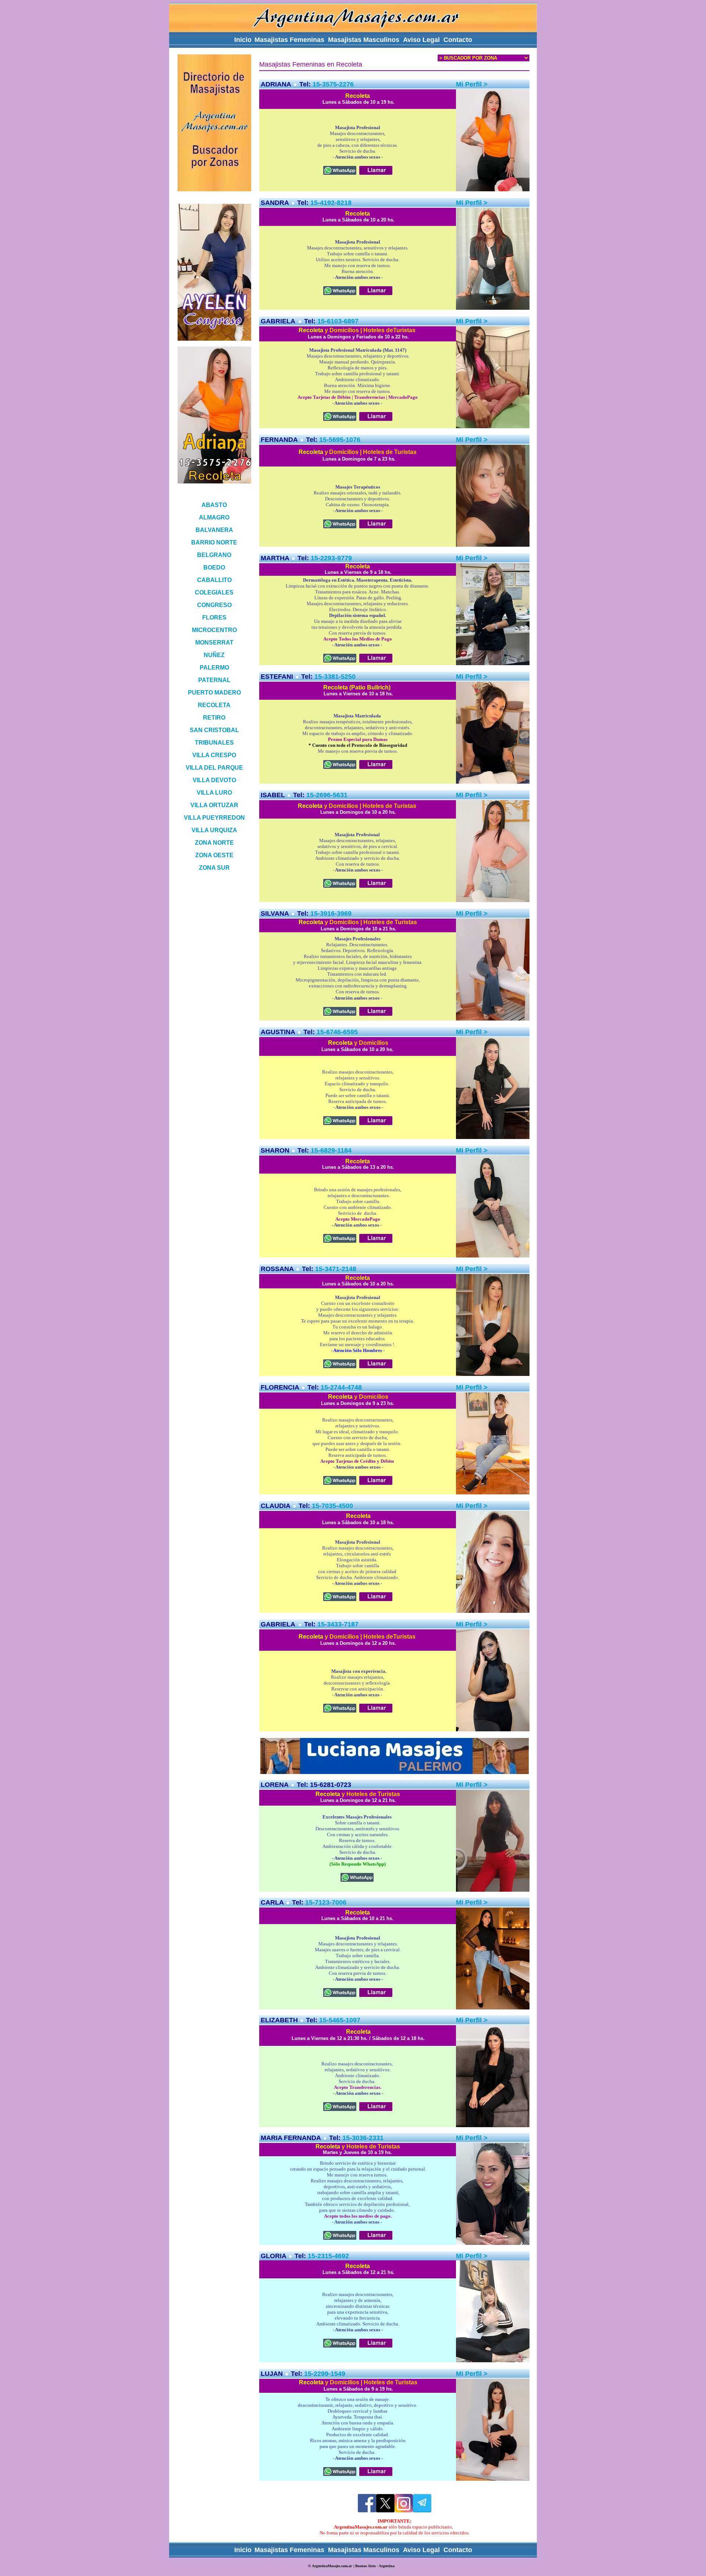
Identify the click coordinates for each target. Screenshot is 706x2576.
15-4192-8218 (331, 203)
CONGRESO (214, 605)
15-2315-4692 (328, 2256)
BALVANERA (214, 530)
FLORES (214, 618)
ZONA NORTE (214, 843)
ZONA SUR (214, 868)
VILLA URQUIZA (214, 830)
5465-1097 (345, 2020)
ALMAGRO (214, 517)
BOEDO (214, 567)
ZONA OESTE (214, 855)
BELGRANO (214, 555)
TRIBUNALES (214, 743)
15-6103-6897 (338, 321)
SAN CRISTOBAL (214, 730)
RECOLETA (214, 705)
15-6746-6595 (337, 1032)
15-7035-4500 (332, 1506)
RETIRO (214, 718)
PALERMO (214, 668)
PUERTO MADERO (214, 693)
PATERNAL (214, 680)
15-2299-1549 (325, 2374)
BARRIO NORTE (214, 542)
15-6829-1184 (331, 1150)
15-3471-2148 (336, 1269)
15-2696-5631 (327, 795)
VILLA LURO (214, 793)
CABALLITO (214, 580)
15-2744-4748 (341, 1387)
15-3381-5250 (335, 677)
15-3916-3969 (331, 913)
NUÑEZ (214, 655)
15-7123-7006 (326, 1902)
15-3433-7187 (338, 1624)
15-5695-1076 (340, 440)
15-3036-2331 (363, 2138)
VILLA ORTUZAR (214, 805)
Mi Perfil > (472, 1902)
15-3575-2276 (333, 84)
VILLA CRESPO (214, 755)
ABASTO (214, 505)
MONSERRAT (214, 643)
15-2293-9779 (331, 558)
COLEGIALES (214, 592)
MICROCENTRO (214, 630)
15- (324, 2020)
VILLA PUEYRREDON (214, 818)
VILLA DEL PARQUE (214, 768)
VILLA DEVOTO (214, 780)
